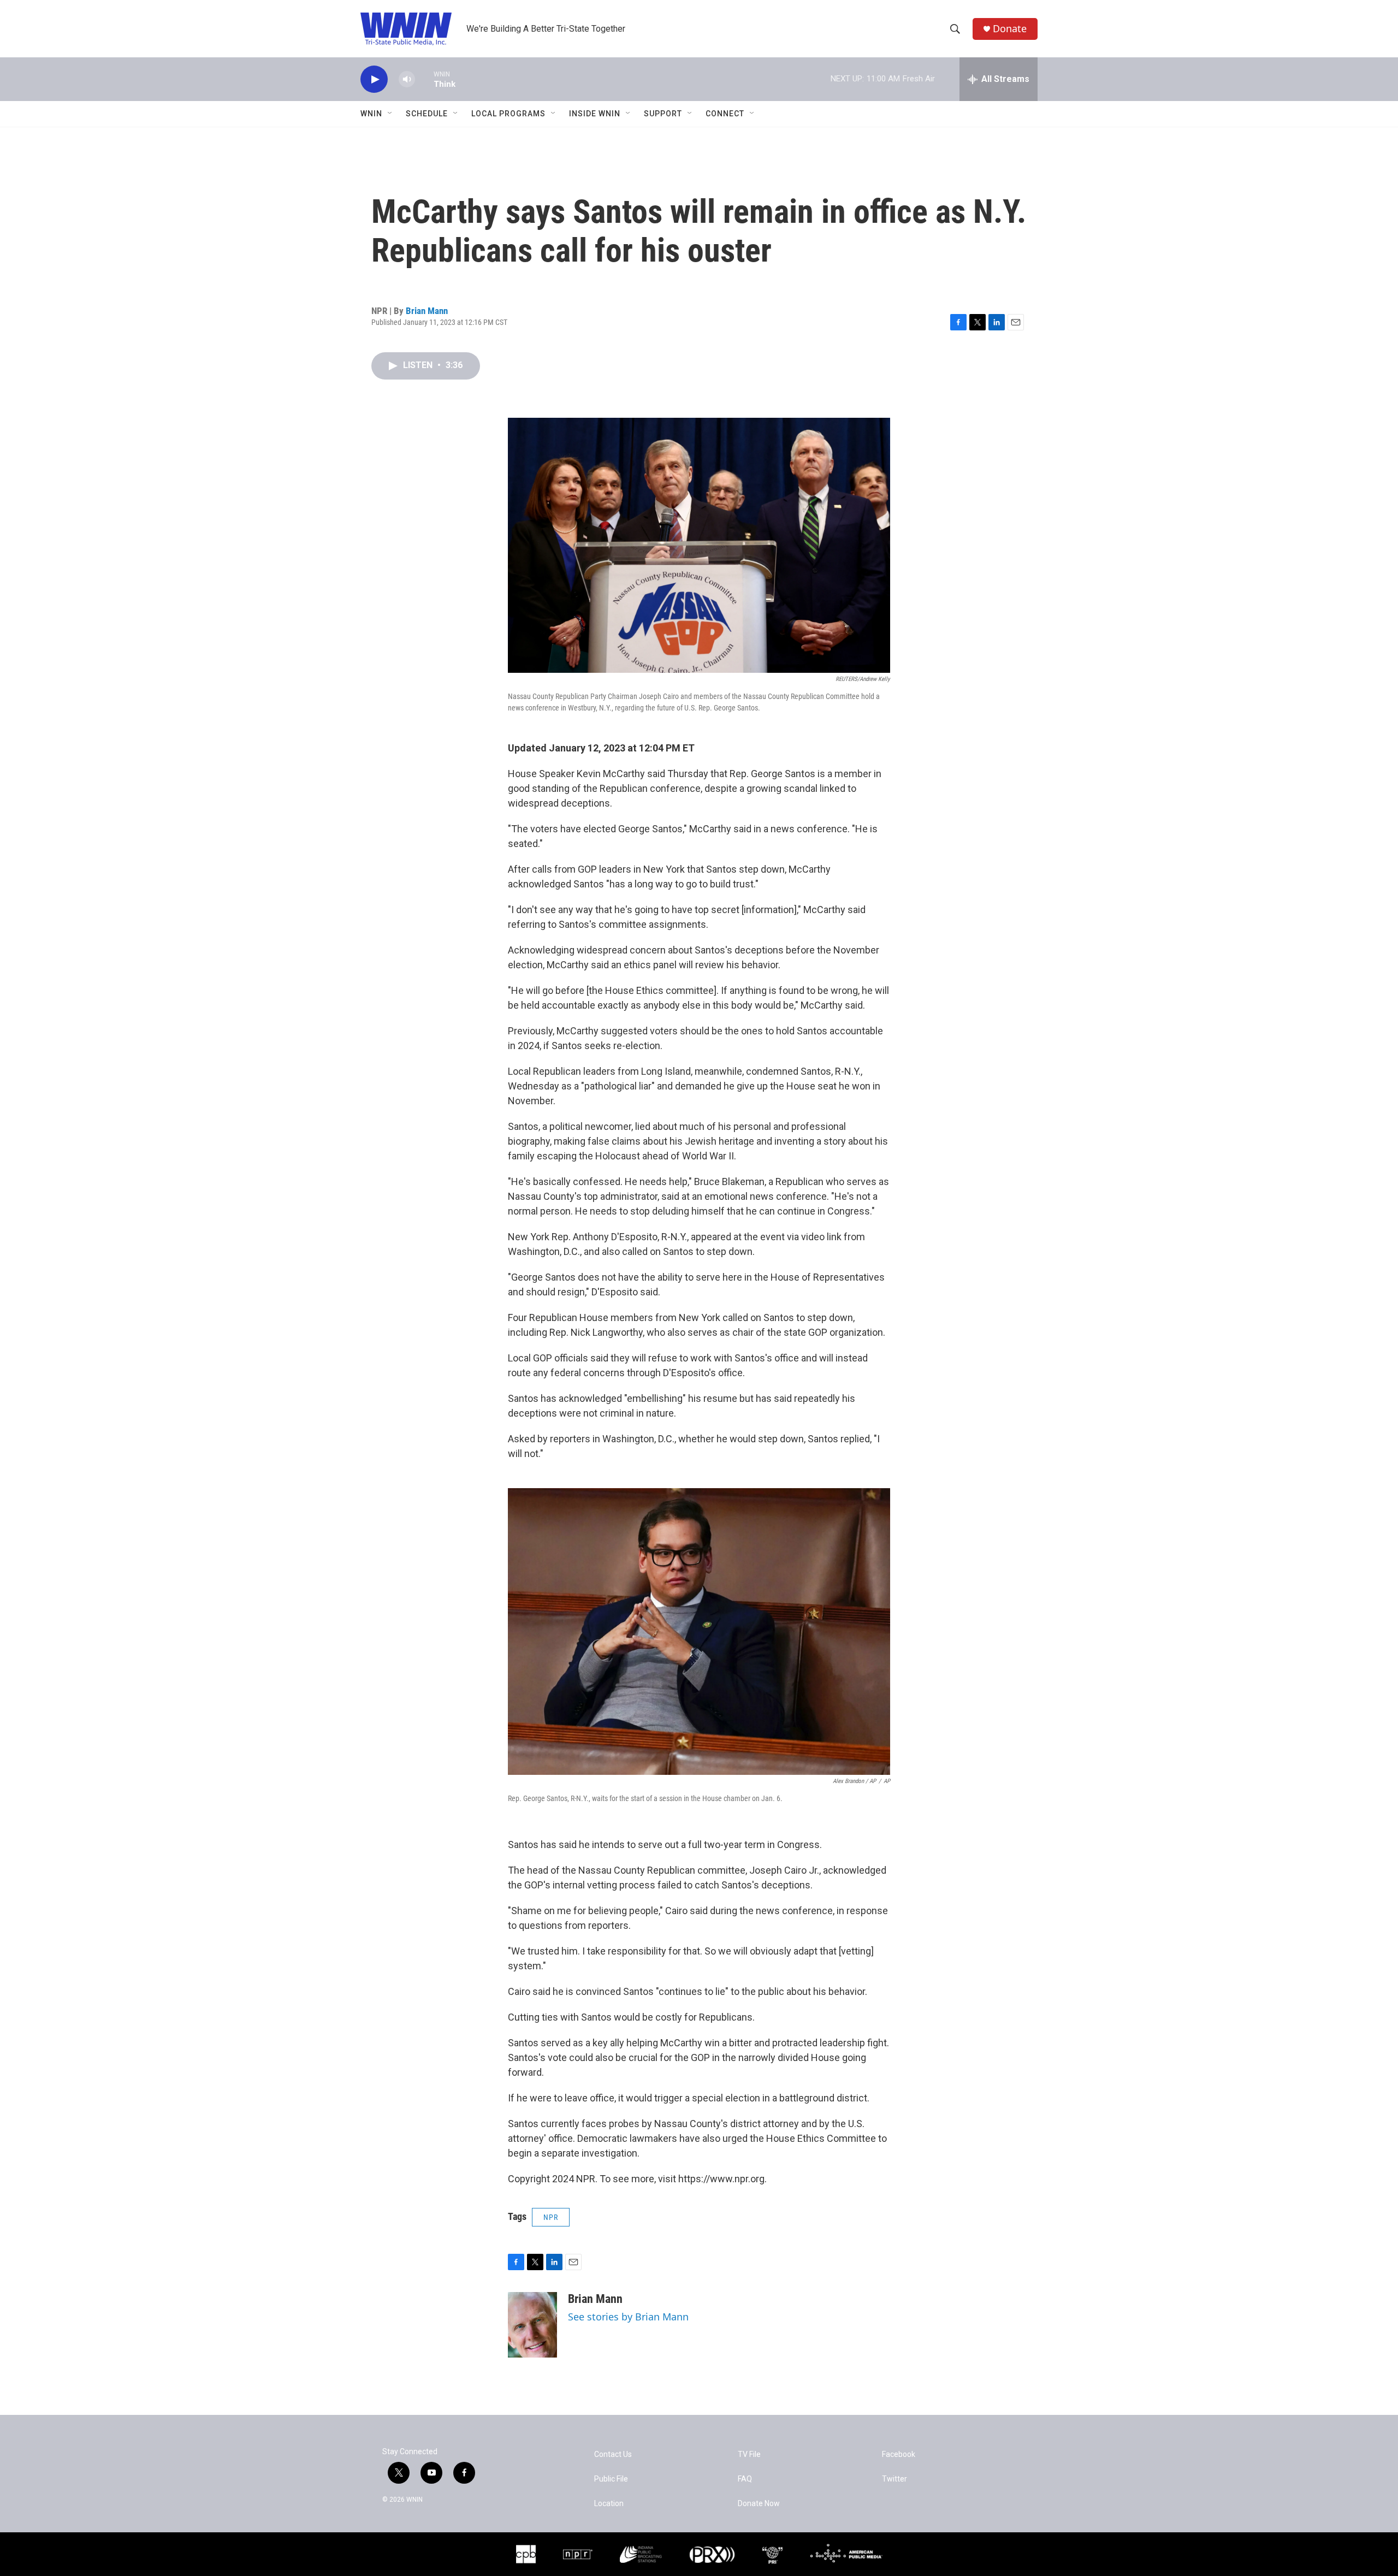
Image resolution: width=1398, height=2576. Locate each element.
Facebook (899, 2454)
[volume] (407, 79)
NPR (551, 2217)
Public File (611, 2479)
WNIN (371, 114)
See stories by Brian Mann (628, 2317)
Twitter (895, 2479)
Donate (1010, 29)
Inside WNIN (595, 114)
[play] (374, 79)
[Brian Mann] (532, 2325)
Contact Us (613, 2454)
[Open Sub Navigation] (390, 114)
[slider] (424, 79)
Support (663, 114)
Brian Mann (427, 311)
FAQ (745, 2479)
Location (609, 2504)
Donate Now (759, 2504)
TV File (749, 2454)
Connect (725, 114)
